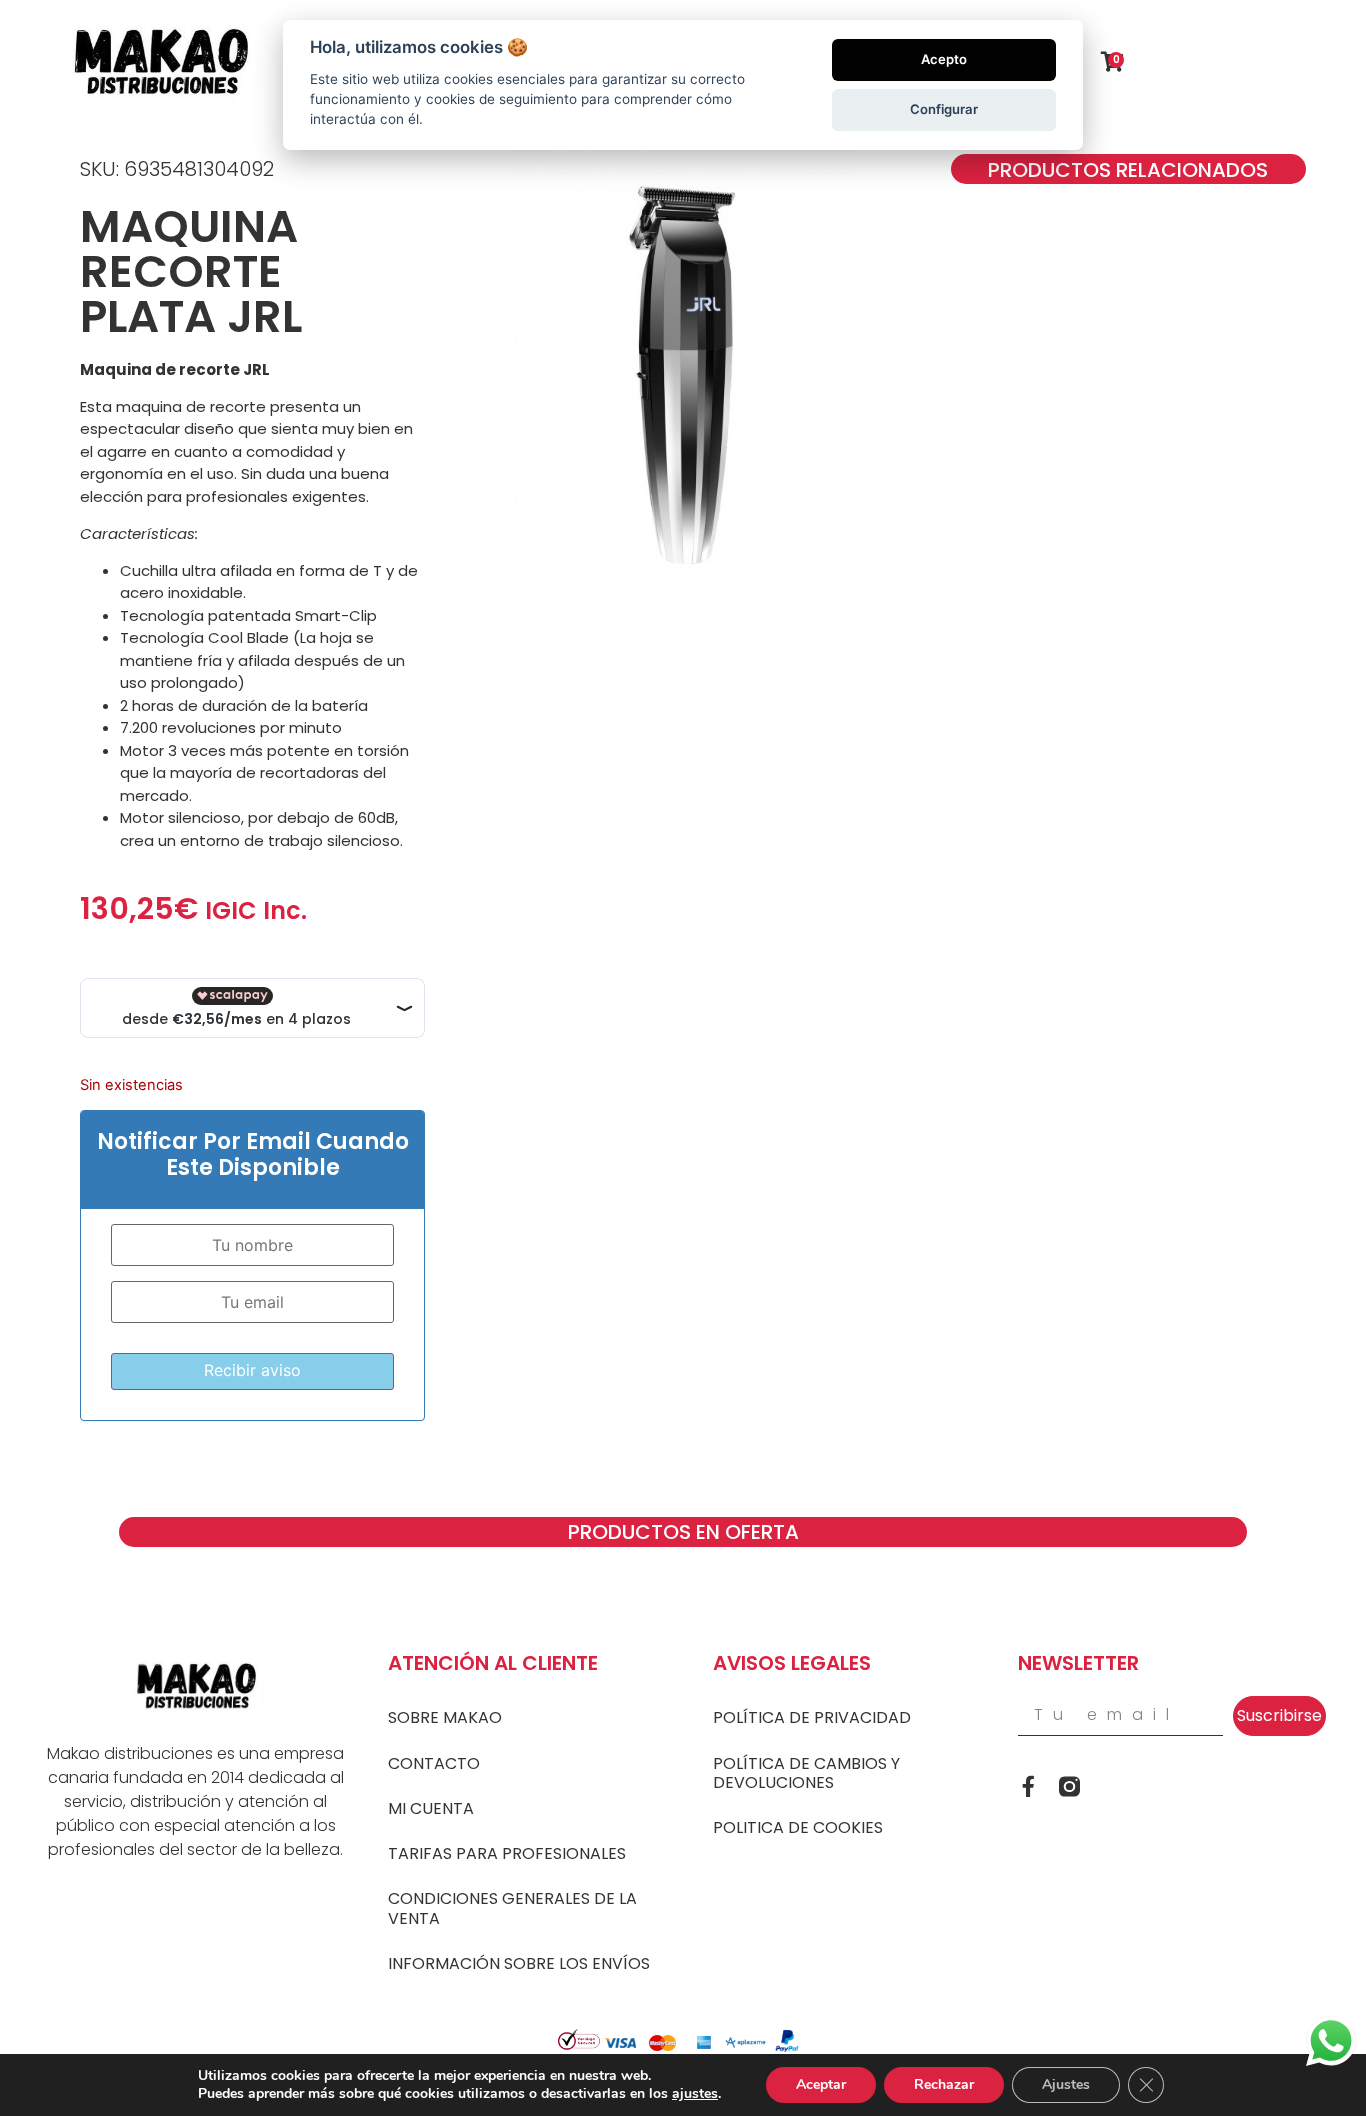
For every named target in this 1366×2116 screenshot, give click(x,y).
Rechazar (944, 2084)
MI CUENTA (431, 1808)
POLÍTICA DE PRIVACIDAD (812, 1717)
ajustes (695, 2094)
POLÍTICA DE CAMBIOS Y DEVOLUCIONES (806, 1773)
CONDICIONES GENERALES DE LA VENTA (512, 1908)
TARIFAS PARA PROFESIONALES (507, 1853)
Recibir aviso (252, 1370)
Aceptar (821, 2084)
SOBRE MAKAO (445, 1717)
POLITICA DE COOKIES (798, 1827)
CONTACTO (434, 1763)
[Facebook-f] (1028, 1786)
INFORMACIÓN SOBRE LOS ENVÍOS (519, 1963)
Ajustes (1066, 2084)
